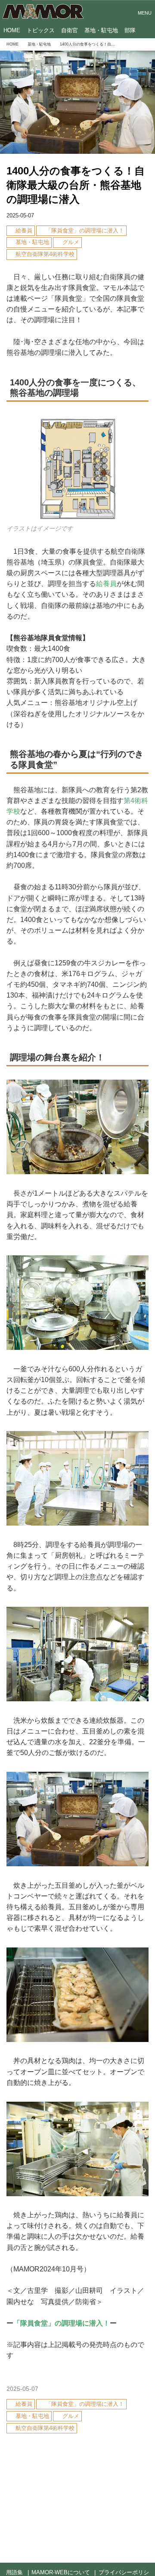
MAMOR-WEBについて (61, 2573)
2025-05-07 (20, 216)
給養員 (106, 584)
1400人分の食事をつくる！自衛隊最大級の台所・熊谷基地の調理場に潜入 (76, 185)
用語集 (14, 2573)
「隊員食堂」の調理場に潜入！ (62, 2323)
